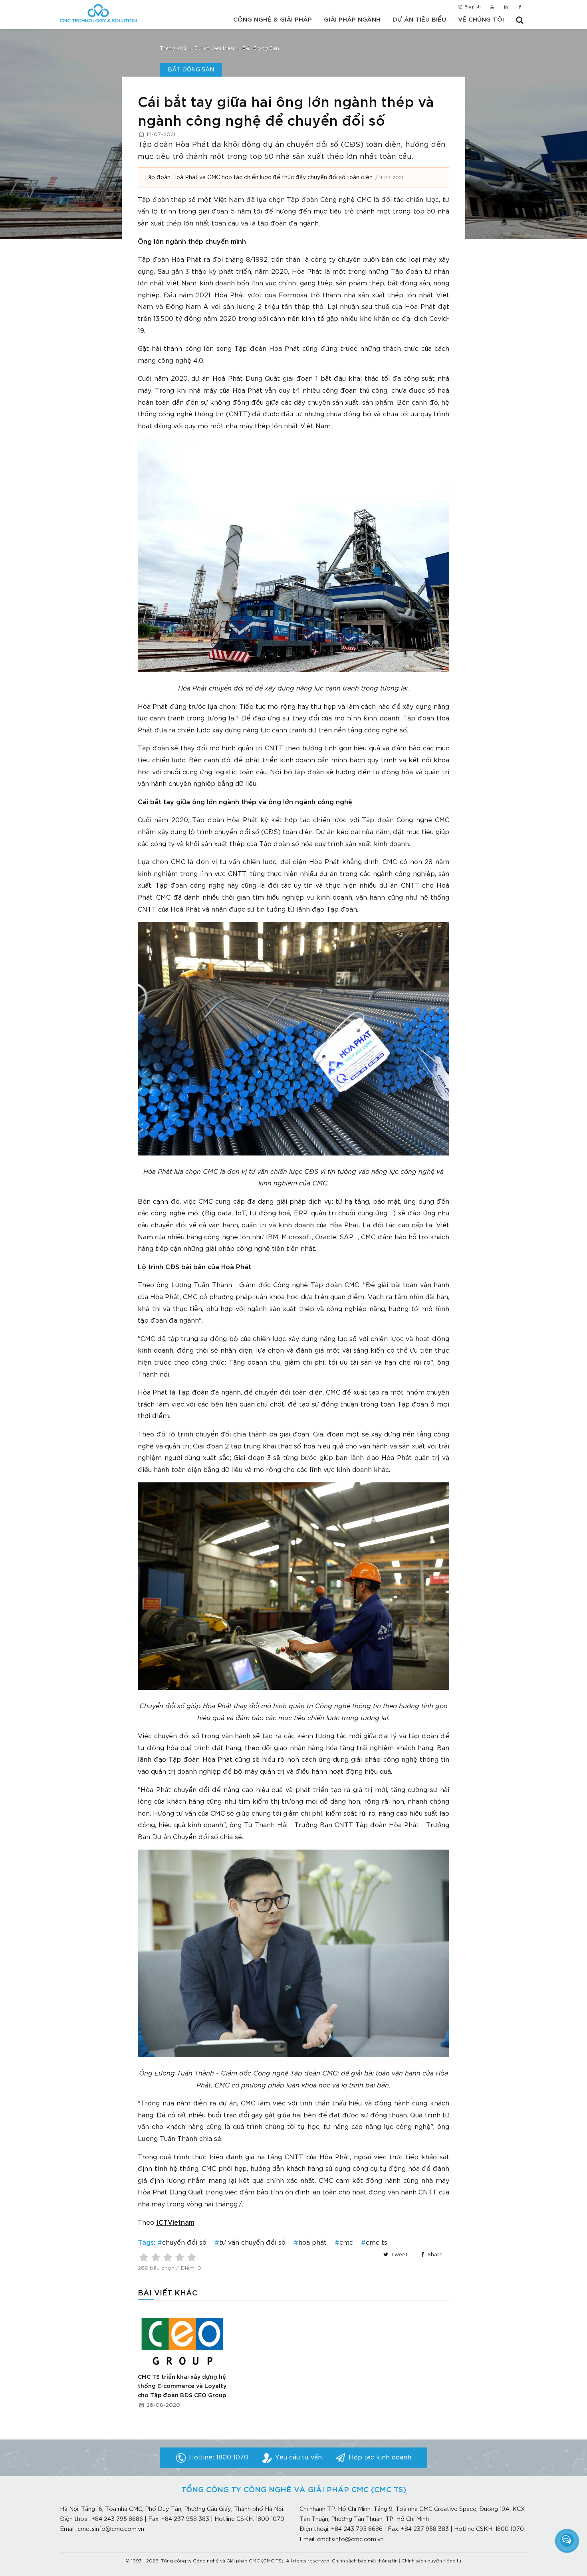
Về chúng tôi (481, 20)
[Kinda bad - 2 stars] (156, 2257)
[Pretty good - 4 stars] (180, 2257)
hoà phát (312, 2243)
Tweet (399, 2255)
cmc (346, 2243)
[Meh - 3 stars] (168, 2257)
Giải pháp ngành (352, 20)
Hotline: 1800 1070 (219, 2458)
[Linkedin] (506, 8)
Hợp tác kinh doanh (380, 2458)
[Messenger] (567, 2540)
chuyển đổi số (184, 2243)
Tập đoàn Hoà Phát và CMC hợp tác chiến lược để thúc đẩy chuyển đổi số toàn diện (258, 178)
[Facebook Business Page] (520, 8)
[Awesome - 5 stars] (192, 2257)
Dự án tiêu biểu (419, 20)
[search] (520, 20)
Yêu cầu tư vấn (298, 2458)
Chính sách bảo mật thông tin (365, 2561)
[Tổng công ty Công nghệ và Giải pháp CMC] (98, 13)
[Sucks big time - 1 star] (144, 2257)
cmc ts (377, 2243)
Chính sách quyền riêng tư (431, 2561)
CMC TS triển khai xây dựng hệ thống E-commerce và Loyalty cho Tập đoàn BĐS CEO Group (182, 2386)
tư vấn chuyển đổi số (252, 2243)
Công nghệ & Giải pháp (273, 20)
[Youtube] (492, 8)
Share (434, 2255)
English (472, 7)
